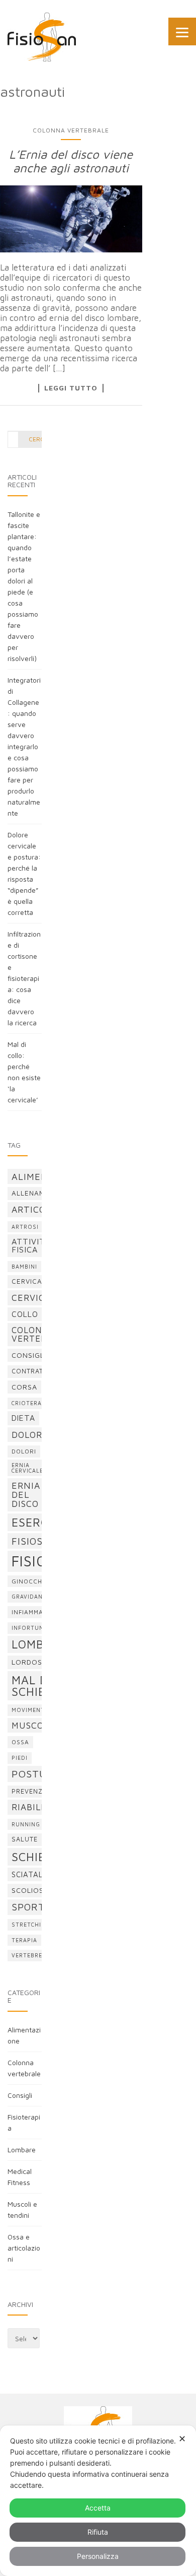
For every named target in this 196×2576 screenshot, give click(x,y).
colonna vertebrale (40, 1334)
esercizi (37, 1522)
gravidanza (31, 1597)
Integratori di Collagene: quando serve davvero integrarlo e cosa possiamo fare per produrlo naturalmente (24, 746)
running (26, 1824)
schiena (37, 1857)
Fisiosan (34, 1541)
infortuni (29, 1628)
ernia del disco (26, 1494)
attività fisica (31, 1245)
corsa (24, 1387)
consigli (29, 1355)
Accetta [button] (98, 2508)
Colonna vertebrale (71, 130)
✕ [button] (182, 2439)
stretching (31, 1925)
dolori (24, 1451)
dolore (30, 1435)
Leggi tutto (71, 388)
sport (28, 1907)
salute (25, 1839)
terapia (24, 1940)
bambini (24, 1267)
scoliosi (29, 1890)
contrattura (36, 1371)
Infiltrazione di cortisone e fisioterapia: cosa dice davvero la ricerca (24, 978)
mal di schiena (37, 1686)
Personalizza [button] (98, 2556)
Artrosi (25, 1227)
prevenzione (35, 1791)
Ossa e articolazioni (24, 2248)
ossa (20, 1742)
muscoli (32, 1725)
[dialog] (98, 2501)
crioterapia (32, 1403)
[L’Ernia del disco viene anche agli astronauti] (71, 219)
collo (25, 1314)
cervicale (31, 1281)
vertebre (27, 1955)
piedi (20, 1758)
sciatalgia (34, 1874)
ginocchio (30, 1581)
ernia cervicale (27, 1468)
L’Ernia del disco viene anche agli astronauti (71, 161)
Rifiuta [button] (98, 2532)
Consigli (20, 2095)
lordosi (28, 1662)
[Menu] (182, 31)
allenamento (38, 1193)
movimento (31, 1710)
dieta (23, 1418)
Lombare (22, 2150)
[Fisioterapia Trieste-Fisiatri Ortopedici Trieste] (42, 37)
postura (36, 1774)
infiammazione (37, 1612)
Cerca (38, 439)
